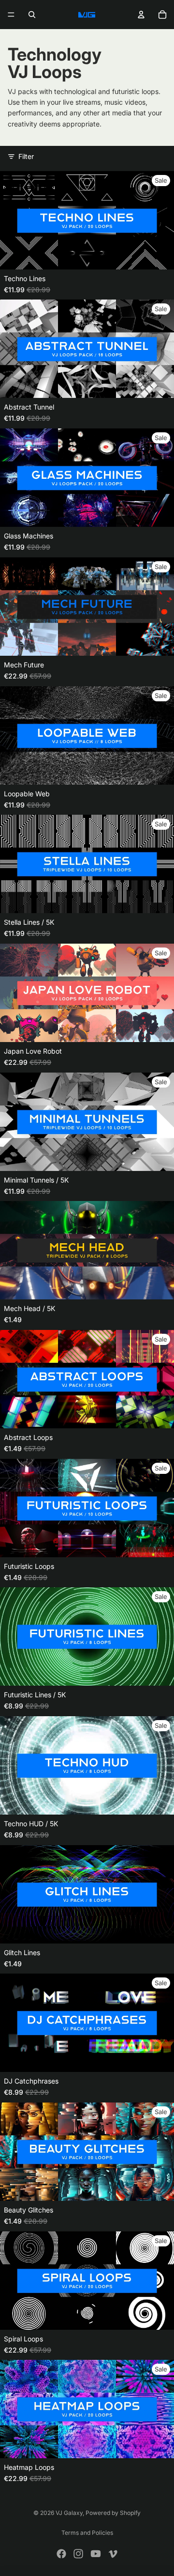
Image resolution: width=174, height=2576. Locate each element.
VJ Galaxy (69, 2513)
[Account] (141, 15)
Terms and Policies (87, 2533)
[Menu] (11, 15)
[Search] (32, 15)
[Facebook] (61, 2554)
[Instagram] (78, 2554)
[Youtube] (96, 2554)
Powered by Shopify (113, 2513)
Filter (26, 156)
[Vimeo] (113, 2554)
